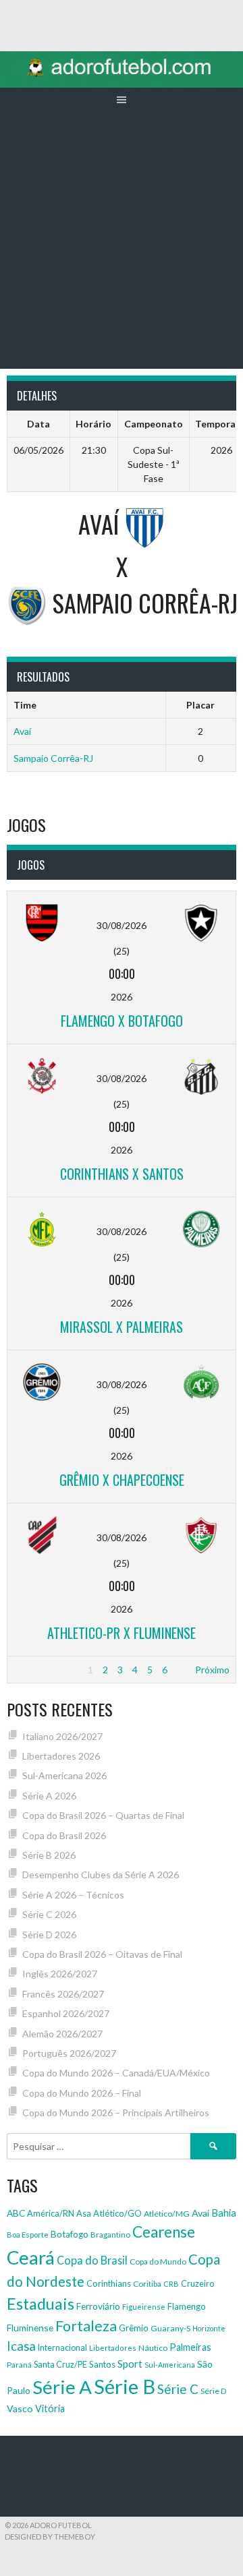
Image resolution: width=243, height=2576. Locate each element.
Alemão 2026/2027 (62, 2034)
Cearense (164, 2232)
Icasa (21, 2346)
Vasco (20, 2408)
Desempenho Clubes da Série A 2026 (101, 1875)
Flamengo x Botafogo (122, 1021)
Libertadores (113, 2348)
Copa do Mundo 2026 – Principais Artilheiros (116, 2113)
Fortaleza (86, 2326)
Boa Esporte (28, 2235)
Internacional (62, 2348)
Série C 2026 (49, 1914)
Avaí (22, 731)
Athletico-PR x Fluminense (122, 1633)
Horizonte (209, 2328)
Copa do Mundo (158, 2262)
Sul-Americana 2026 (64, 1775)
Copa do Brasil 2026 (64, 1835)
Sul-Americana (170, 2365)
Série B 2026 (49, 1855)
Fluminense (30, 2328)
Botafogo (70, 2234)
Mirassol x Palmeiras (122, 1327)
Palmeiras (190, 2347)
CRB (171, 2284)
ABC (16, 2213)
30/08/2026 (122, 925)
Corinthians (109, 2283)
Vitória (50, 2408)
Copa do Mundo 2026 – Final (82, 2093)
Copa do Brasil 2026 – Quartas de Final (103, 1815)
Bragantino (110, 2235)
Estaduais (40, 2304)
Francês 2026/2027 (63, 1994)
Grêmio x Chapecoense (122, 1480)
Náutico (153, 2348)
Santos (102, 2364)
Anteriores (36, 1670)
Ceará (31, 2257)
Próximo (212, 1670)
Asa (84, 2213)
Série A (62, 2387)
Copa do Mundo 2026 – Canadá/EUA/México (116, 2073)
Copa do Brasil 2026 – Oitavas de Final (102, 1954)
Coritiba (147, 2284)
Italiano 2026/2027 (62, 1736)
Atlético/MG (167, 2214)
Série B (125, 2386)
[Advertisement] (122, 241)
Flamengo (187, 2306)
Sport (130, 2364)
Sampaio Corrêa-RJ (53, 758)
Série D (214, 2391)
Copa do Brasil (92, 2260)
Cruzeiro (197, 2284)
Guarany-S (170, 2328)
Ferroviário (98, 2306)
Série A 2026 (49, 1796)
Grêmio (134, 2328)
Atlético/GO (117, 2213)
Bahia (224, 2213)
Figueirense (144, 2307)
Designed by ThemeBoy (50, 2537)
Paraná (19, 2365)
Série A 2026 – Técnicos (73, 1895)
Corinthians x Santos (122, 1174)
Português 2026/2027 (69, 2053)
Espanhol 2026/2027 (66, 2013)
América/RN (51, 2213)
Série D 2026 (49, 1935)
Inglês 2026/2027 (60, 1974)
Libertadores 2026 (61, 1756)
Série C (178, 2389)
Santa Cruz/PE (60, 2365)
